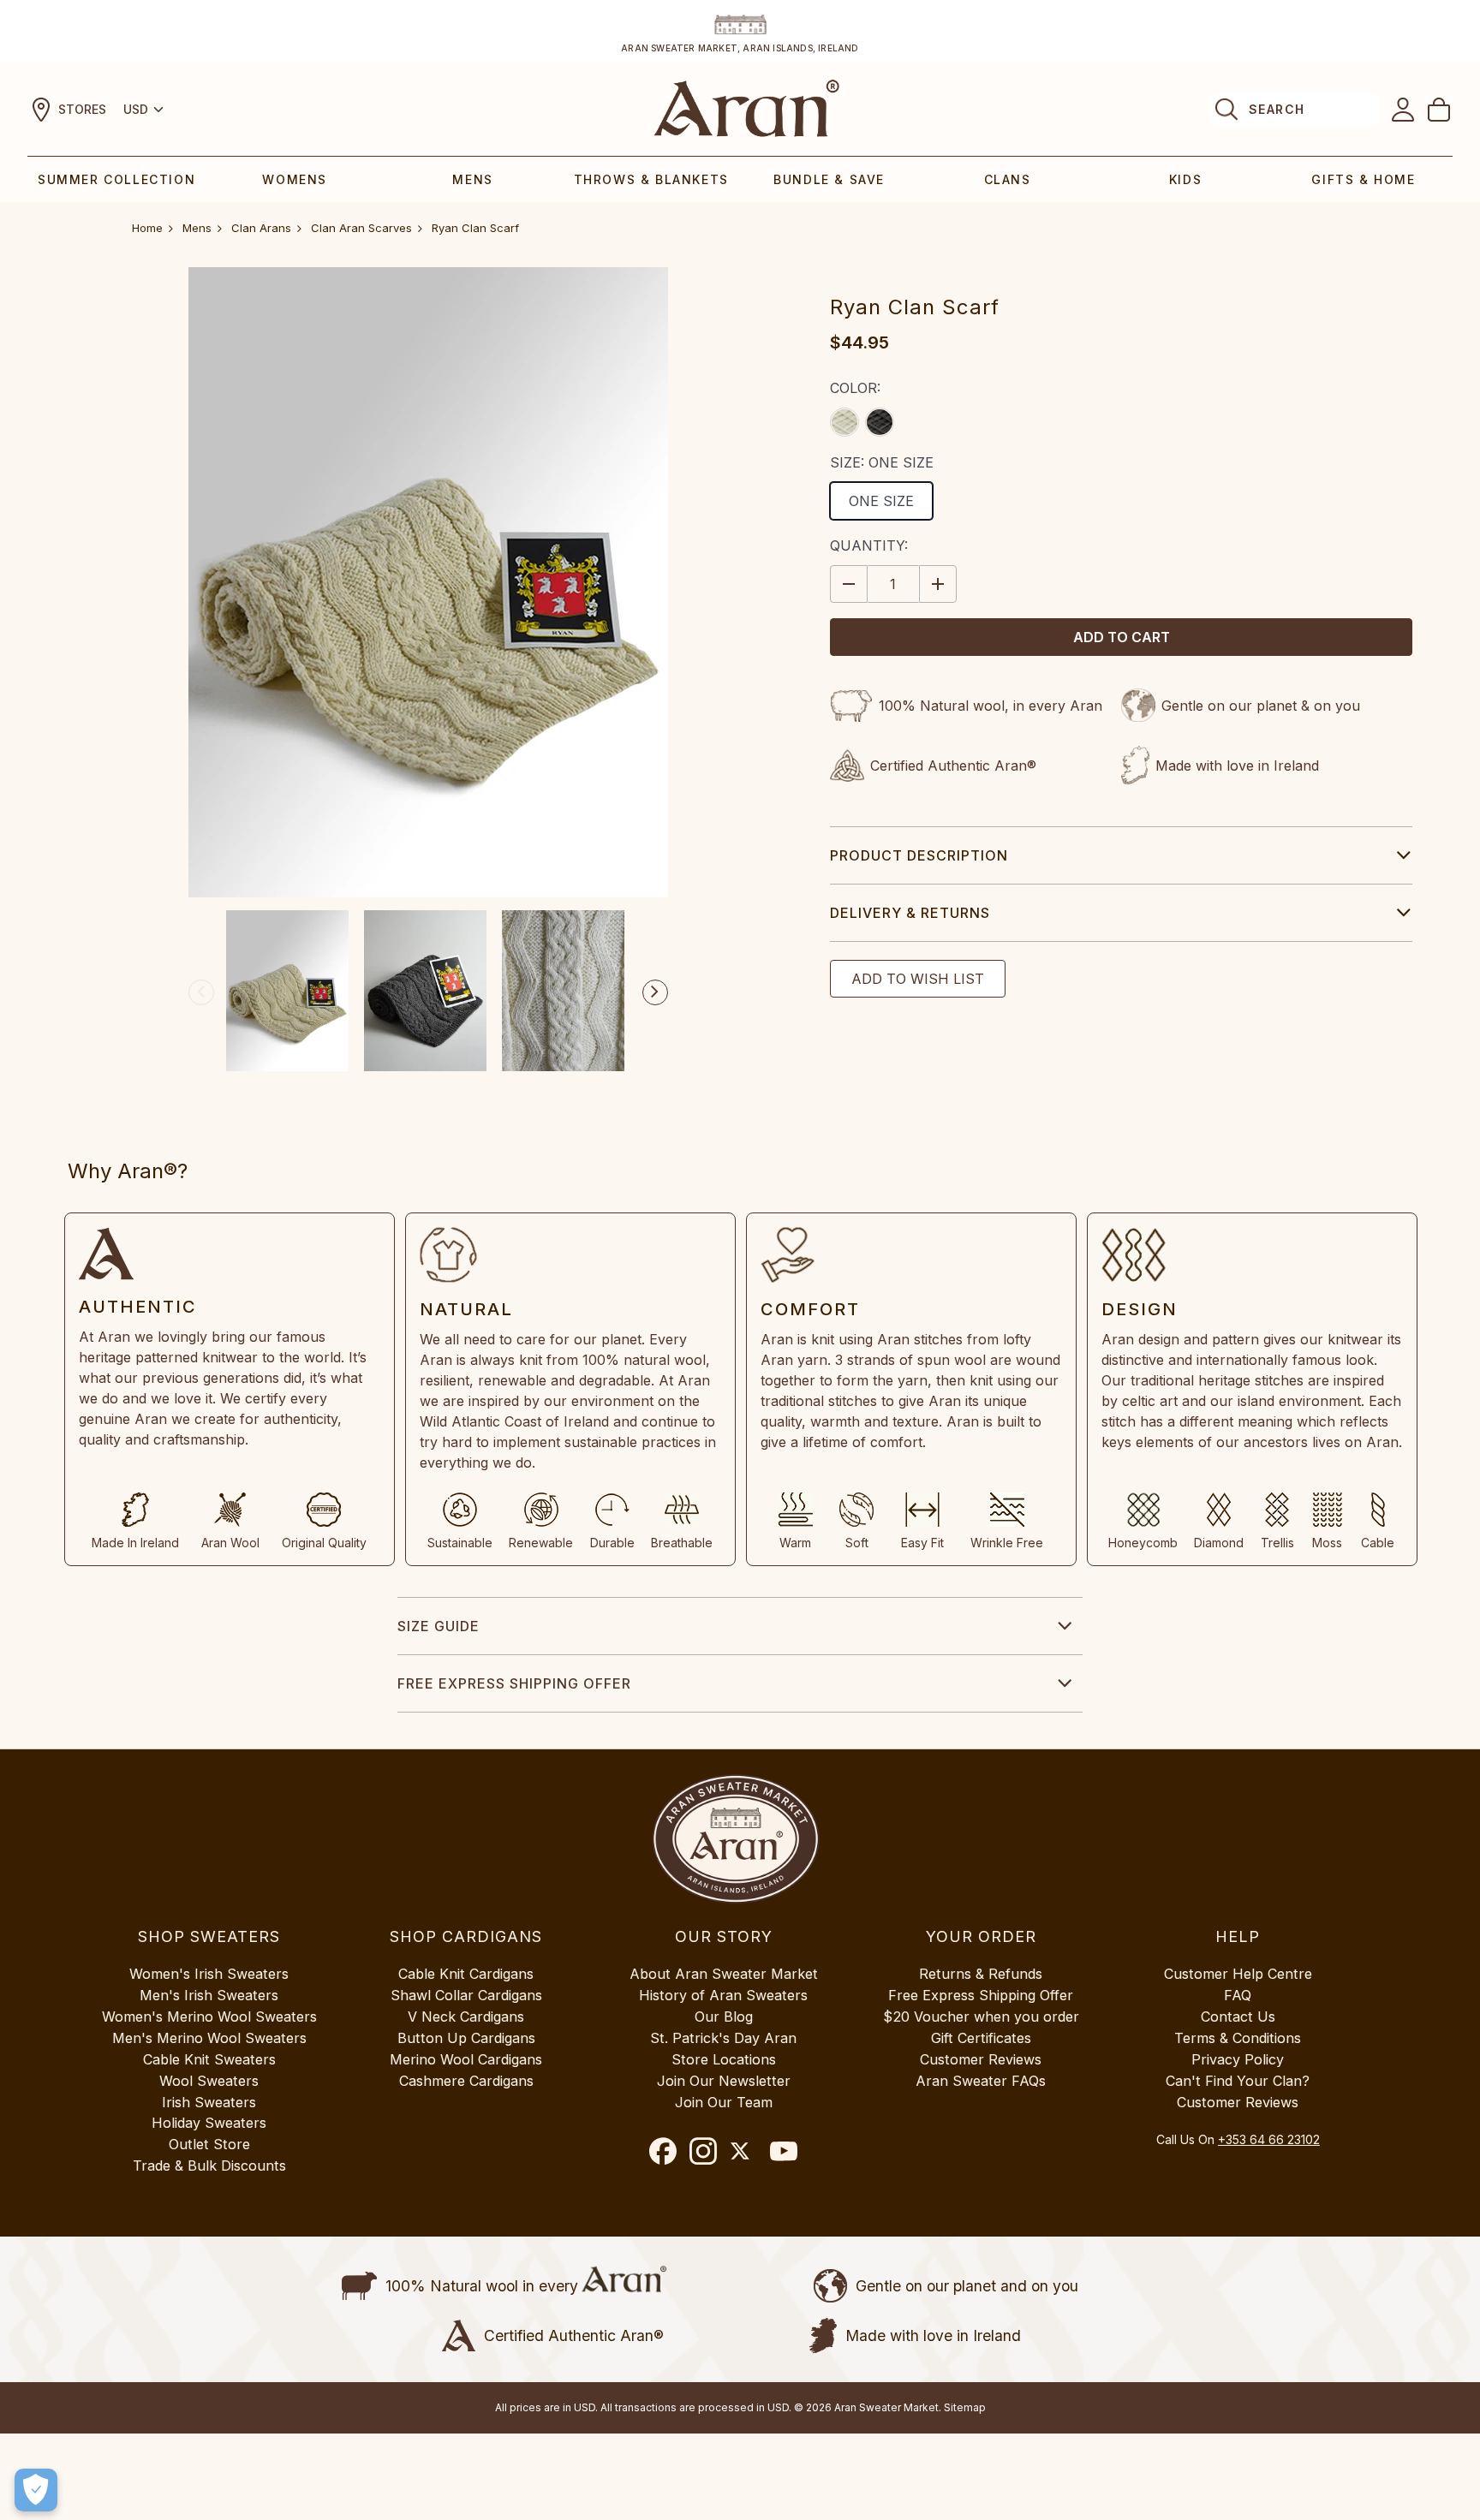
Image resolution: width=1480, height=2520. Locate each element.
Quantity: (869, 545)
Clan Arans (261, 228)
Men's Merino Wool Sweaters (209, 2038)
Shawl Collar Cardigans (466, 1995)
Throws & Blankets (651, 179)
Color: (855, 388)
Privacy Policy (1238, 2059)
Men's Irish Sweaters (209, 1995)
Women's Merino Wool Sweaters (209, 2017)
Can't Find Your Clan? (1238, 2081)
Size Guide (439, 1626)
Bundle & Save (829, 179)
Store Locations (724, 2059)
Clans (1008, 179)
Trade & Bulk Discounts (209, 2166)
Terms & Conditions (1238, 2038)
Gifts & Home (1363, 179)
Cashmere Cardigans (466, 2081)
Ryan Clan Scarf (475, 228)
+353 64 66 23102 (1269, 2139)
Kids (1185, 179)
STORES (82, 109)
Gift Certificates (981, 2038)
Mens (472, 179)
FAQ (1238, 1995)
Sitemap (965, 2407)
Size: (882, 462)
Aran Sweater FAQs (981, 2081)
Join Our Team (724, 2102)
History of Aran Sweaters (723, 1995)
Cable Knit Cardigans (466, 1974)
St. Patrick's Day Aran (723, 2038)
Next (655, 992)
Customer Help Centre (1238, 1974)
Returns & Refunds (981, 1974)
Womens (295, 179)
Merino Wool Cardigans (466, 2059)
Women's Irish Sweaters (209, 1974)
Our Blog (724, 2017)
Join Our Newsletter (724, 2081)
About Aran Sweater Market (724, 1974)
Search (1277, 109)
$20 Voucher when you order (981, 2017)
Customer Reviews (981, 2059)
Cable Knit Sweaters (209, 2059)
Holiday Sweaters (209, 2123)
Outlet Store (209, 2144)
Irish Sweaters (209, 2102)
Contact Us (1238, 2017)
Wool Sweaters (209, 2081)
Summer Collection (116, 179)
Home (147, 228)
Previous (201, 992)
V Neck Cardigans (466, 2017)
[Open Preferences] (36, 2490)
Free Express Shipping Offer (514, 1683)
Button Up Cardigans (466, 2038)
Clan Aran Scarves (361, 228)
